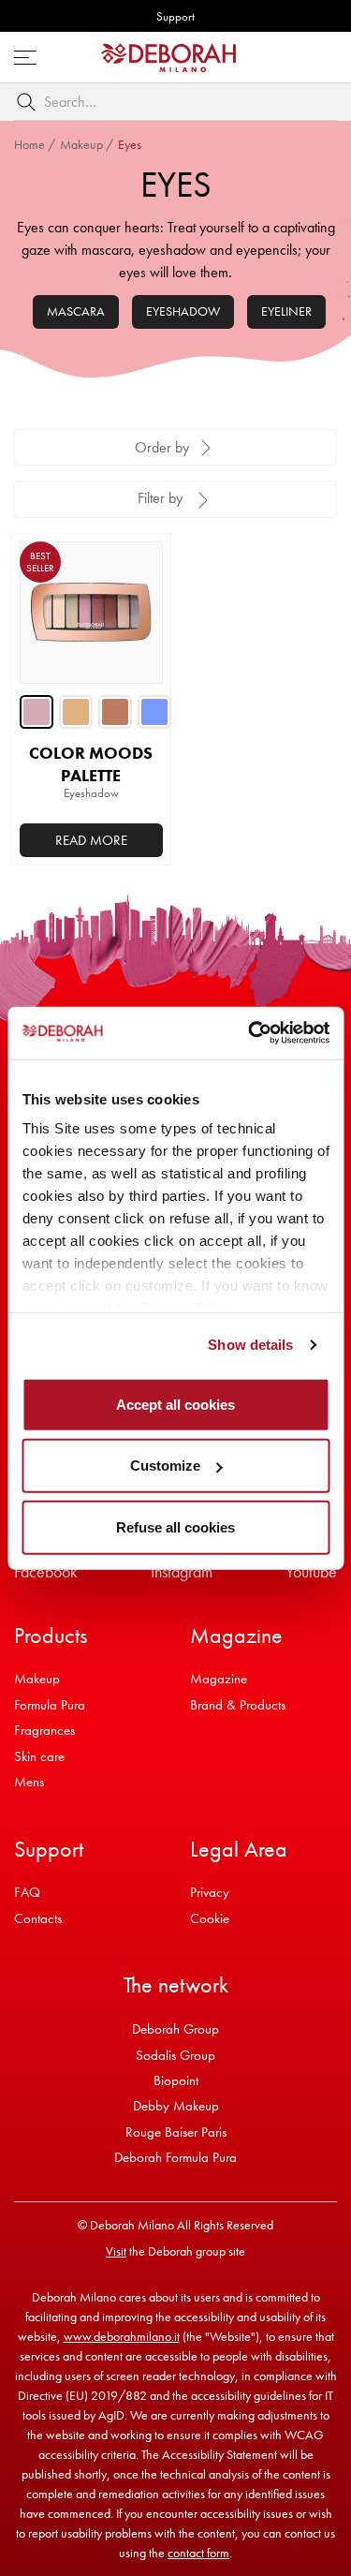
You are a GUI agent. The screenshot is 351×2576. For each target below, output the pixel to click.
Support (175, 16)
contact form (198, 2553)
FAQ (27, 1892)
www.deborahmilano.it (122, 2336)
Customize (165, 1466)
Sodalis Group (175, 2055)
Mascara (76, 311)
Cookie (210, 1918)
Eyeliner (286, 311)
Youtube (311, 1571)
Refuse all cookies (175, 1526)
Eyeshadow (183, 311)
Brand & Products (238, 1705)
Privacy (210, 1892)
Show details (250, 1345)
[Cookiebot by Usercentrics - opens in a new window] (250, 1033)
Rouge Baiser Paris (176, 2132)
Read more (91, 840)
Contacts (38, 1918)
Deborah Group (175, 2029)
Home (29, 144)
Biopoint (176, 2080)
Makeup (81, 144)
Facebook (46, 1571)
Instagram (182, 1571)
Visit (116, 2251)
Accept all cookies (175, 1404)
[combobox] (175, 102)
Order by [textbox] (162, 447)
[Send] (30, 102)
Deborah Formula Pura (175, 2157)
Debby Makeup (176, 2106)
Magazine (219, 1679)
